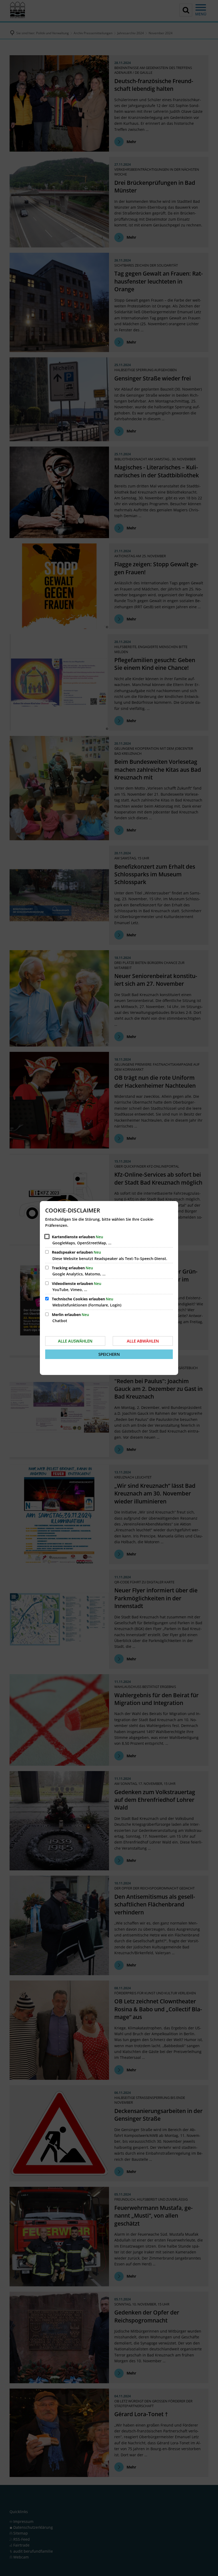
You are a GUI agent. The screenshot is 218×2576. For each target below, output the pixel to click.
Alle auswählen (75, 1341)
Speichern (109, 1354)
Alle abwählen (143, 1341)
